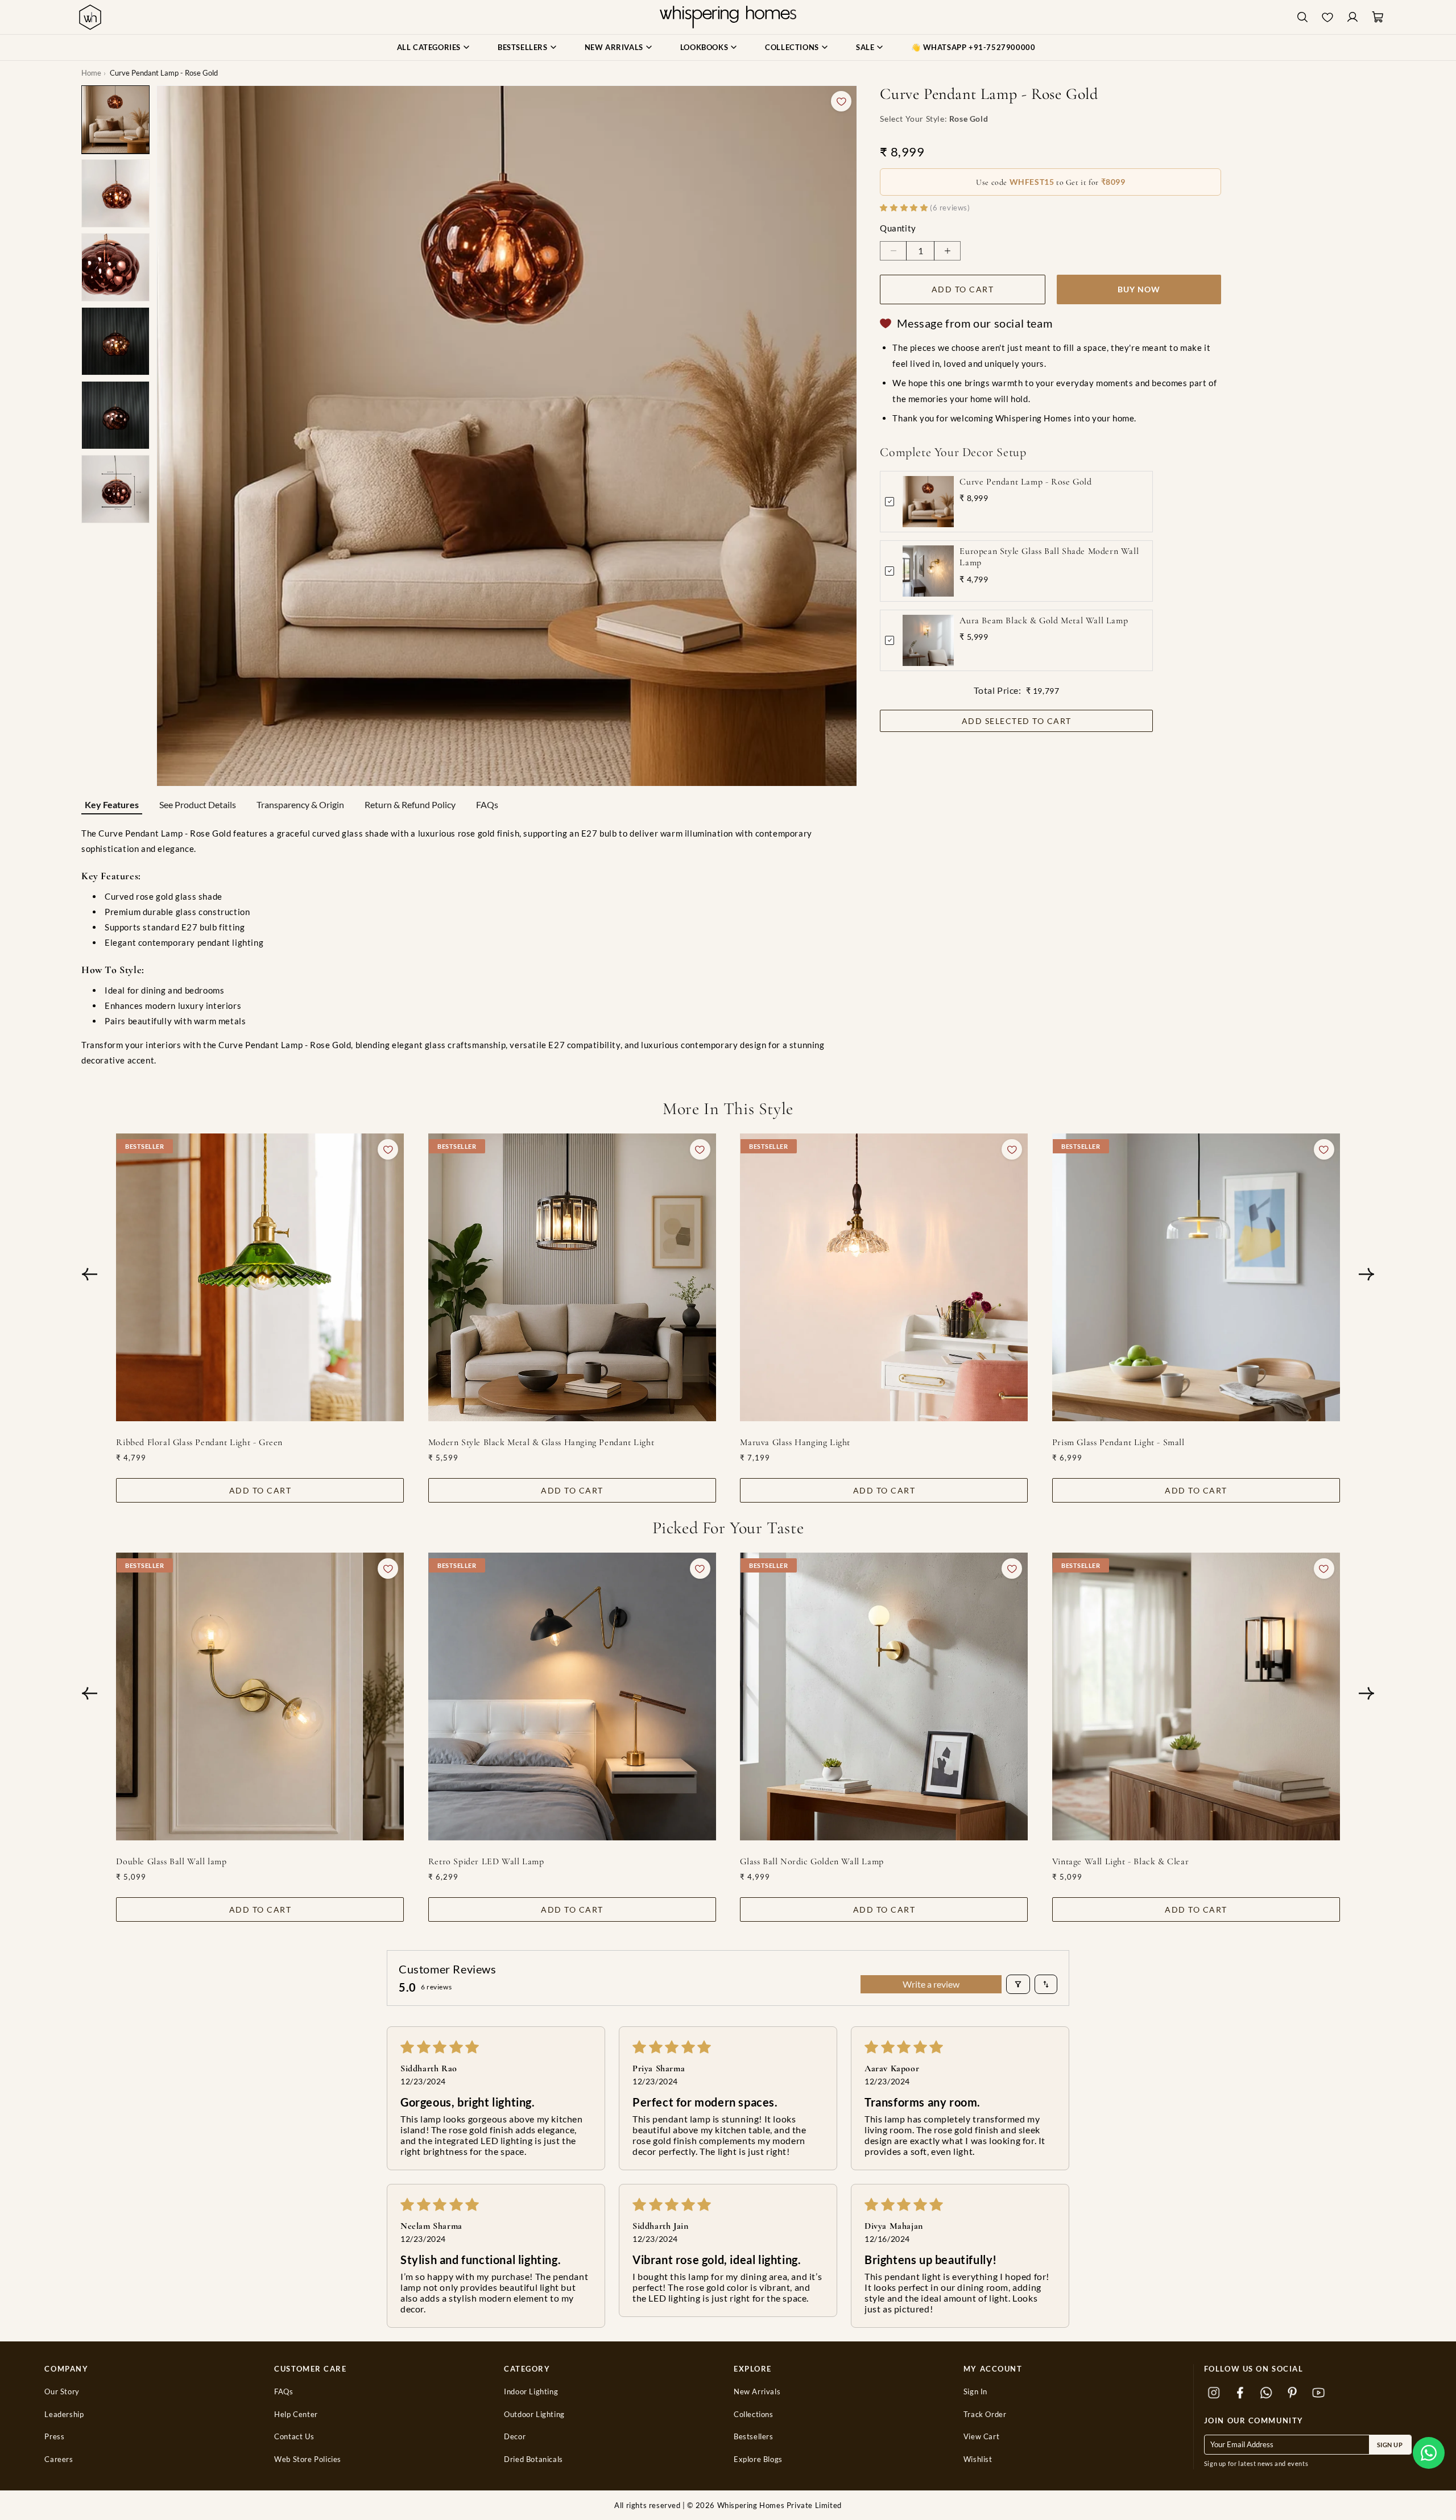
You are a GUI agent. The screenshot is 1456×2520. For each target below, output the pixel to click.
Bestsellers (754, 2437)
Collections (754, 2415)
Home (91, 73)
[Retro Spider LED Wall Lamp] (572, 1696)
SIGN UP (1390, 2445)
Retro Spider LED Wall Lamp (486, 1861)
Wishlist (978, 2459)
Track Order (985, 2415)
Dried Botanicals (533, 2459)
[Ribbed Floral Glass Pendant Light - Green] (260, 1277)
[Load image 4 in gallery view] (115, 341)
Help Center (296, 2415)
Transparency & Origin (300, 804)
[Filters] (1018, 1984)
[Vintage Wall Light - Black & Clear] (1196, 1696)
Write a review (931, 1984)
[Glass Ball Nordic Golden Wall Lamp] (884, 1696)
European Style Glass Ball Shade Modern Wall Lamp (1049, 557)
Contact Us (294, 2437)
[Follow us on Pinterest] (1293, 2393)
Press (54, 2437)
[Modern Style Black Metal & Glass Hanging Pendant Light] (572, 1277)
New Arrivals (757, 2392)
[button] (1429, 2453)
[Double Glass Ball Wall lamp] (260, 1696)
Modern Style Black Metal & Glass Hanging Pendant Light (541, 1442)
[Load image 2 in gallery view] (115, 193)
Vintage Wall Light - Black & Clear (1120, 1861)
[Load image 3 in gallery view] (115, 267)
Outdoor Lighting (534, 2415)
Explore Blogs (758, 2459)
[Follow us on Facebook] (1240, 2393)
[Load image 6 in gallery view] (115, 489)
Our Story (62, 2392)
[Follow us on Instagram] (1214, 2393)
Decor (515, 2437)
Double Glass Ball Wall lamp (171, 1861)
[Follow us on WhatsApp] (1267, 2393)
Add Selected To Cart (1017, 721)
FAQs (487, 804)
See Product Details (198, 804)
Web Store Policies (308, 2459)
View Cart (981, 2437)
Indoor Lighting (531, 2392)
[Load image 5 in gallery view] (115, 415)
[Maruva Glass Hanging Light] (884, 1277)
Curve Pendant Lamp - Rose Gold (1025, 482)
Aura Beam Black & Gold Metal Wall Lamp (1044, 620)
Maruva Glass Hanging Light (795, 1442)
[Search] (1302, 17)
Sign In (975, 2392)
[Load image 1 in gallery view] (115, 119)
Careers (59, 2459)
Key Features (112, 804)
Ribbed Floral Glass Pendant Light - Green (199, 1442)
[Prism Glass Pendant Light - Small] (1196, 1277)
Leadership (64, 2415)
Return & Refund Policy (410, 804)
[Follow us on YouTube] (1319, 2393)
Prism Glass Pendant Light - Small (1118, 1442)
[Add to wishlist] (841, 101)
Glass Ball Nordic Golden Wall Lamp (812, 1861)
